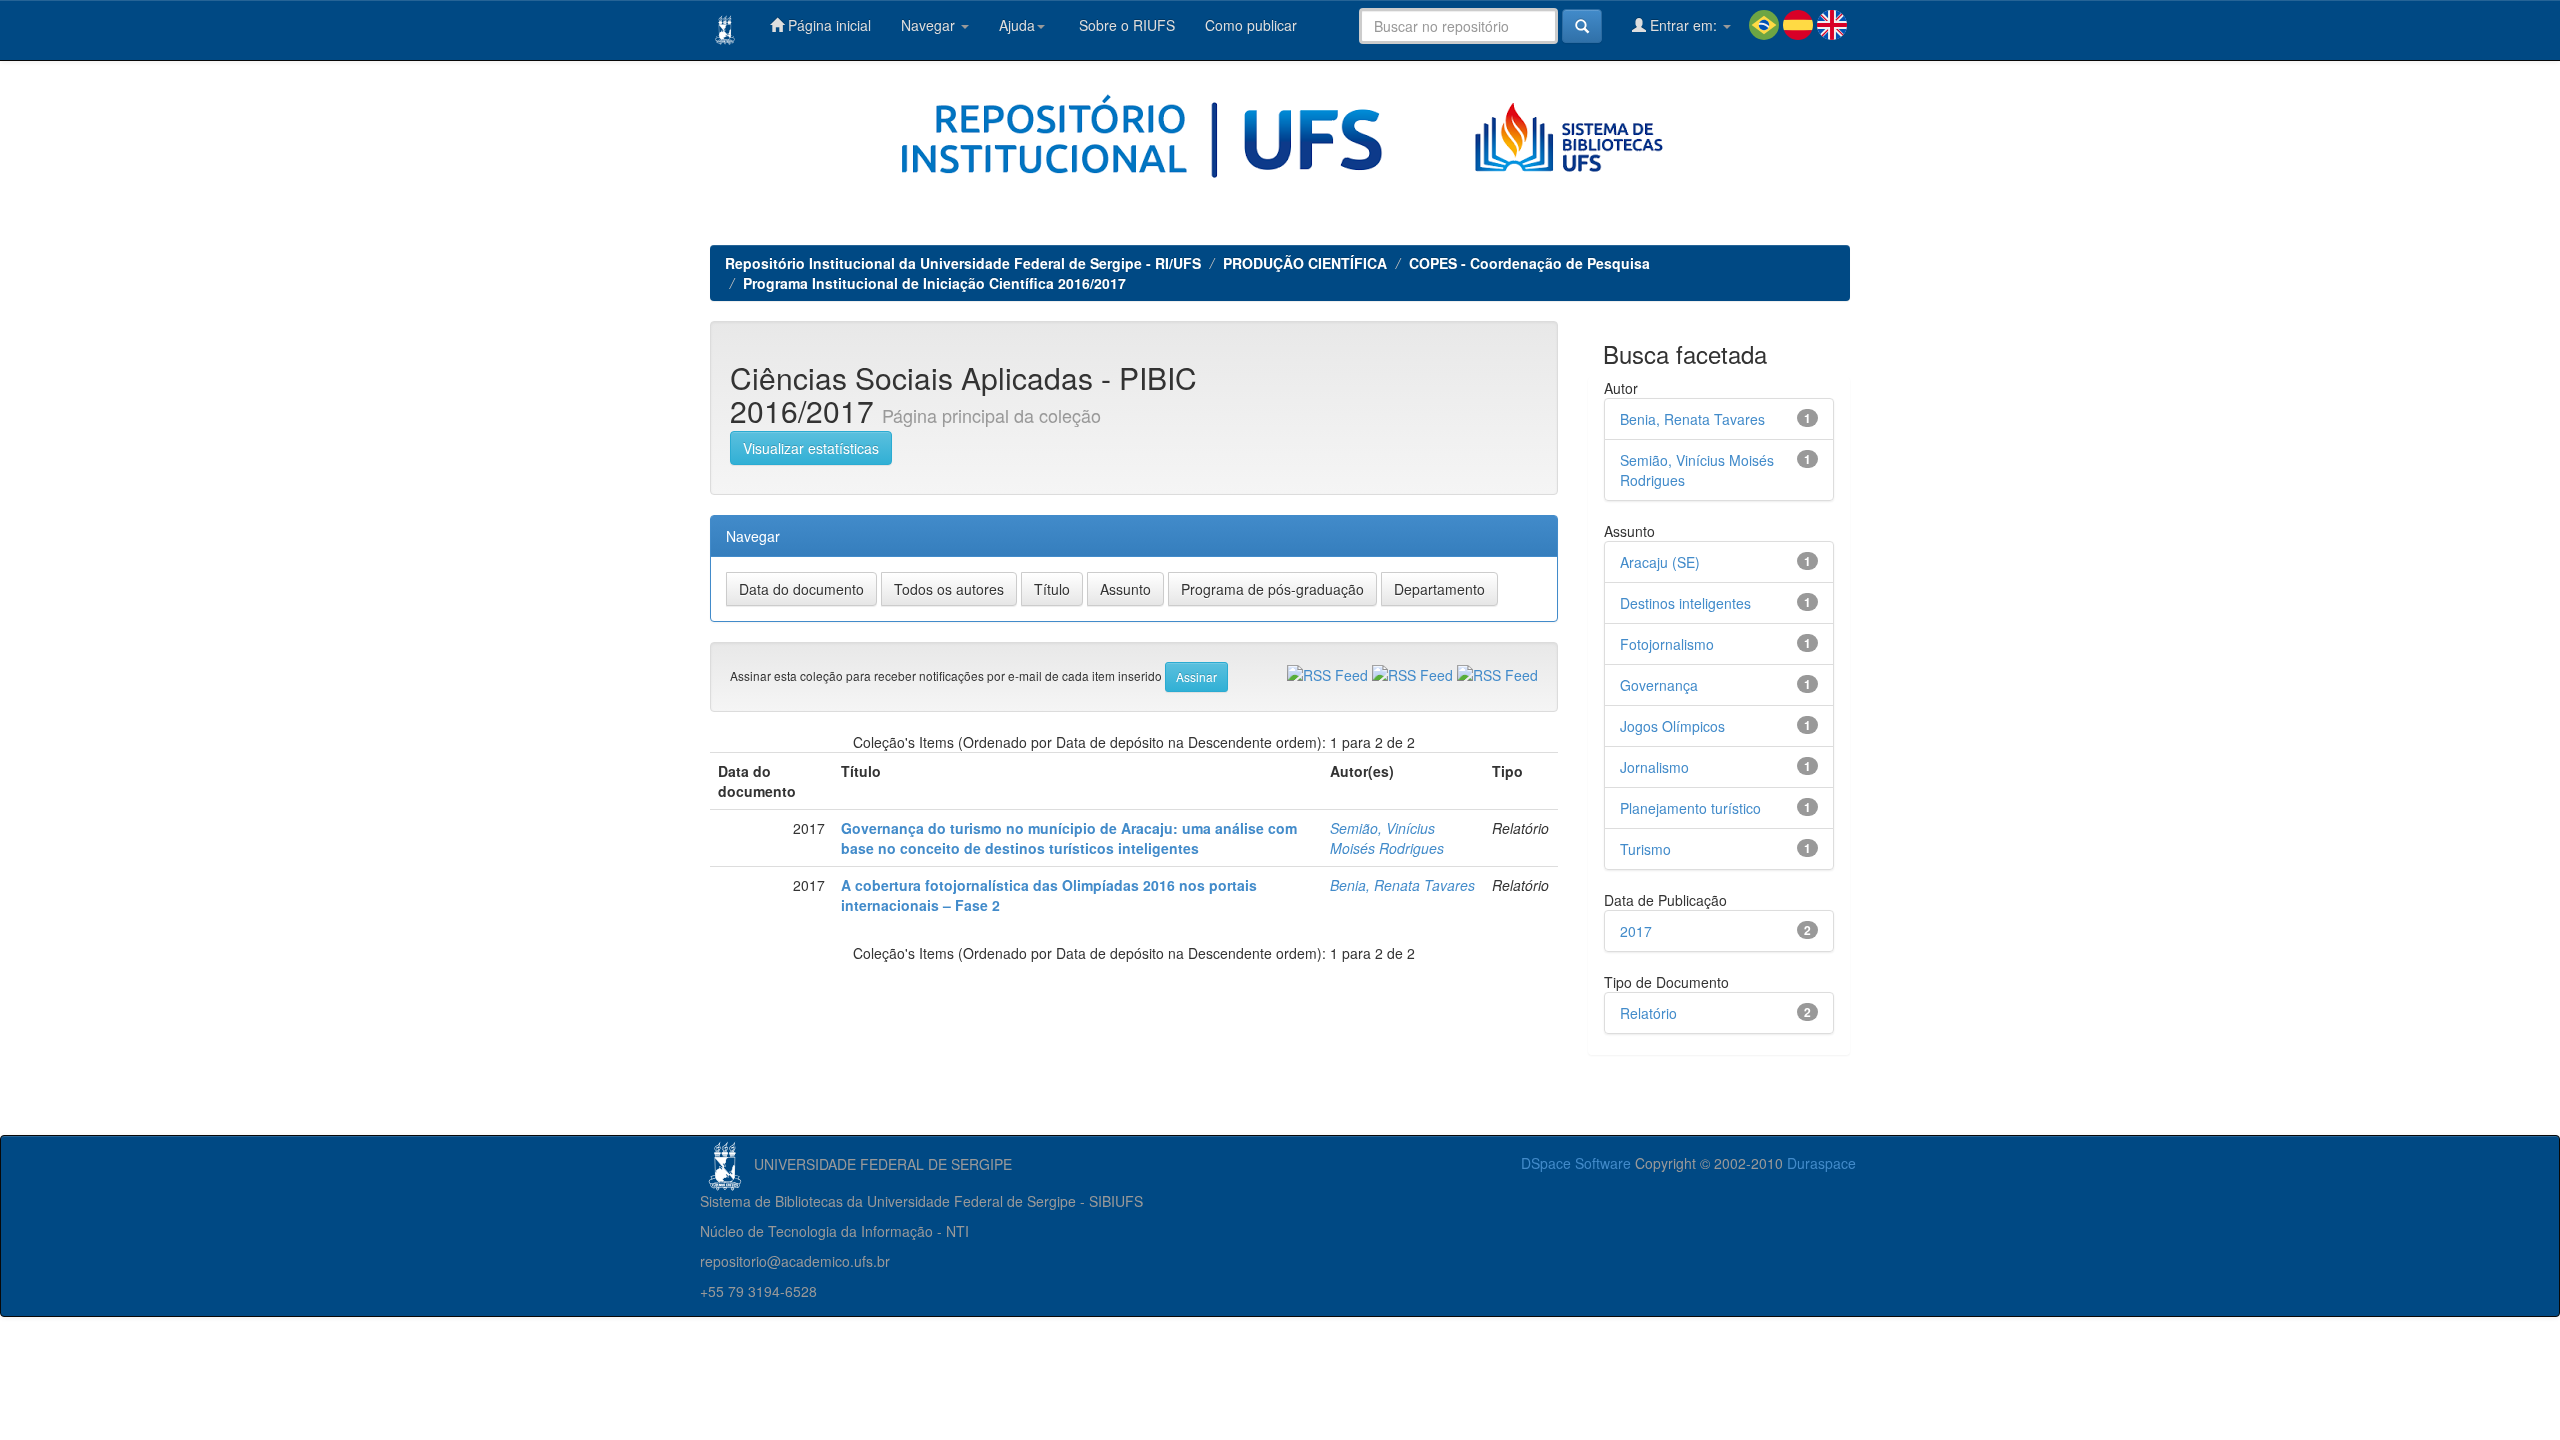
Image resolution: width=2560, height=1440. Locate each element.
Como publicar (1251, 25)
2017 (1636, 931)
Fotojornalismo (1667, 644)
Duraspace (1821, 1163)
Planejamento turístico (1690, 808)
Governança (1659, 685)
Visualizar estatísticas (811, 448)
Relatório (1648, 1013)
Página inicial (827, 25)
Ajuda (1017, 25)
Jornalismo (1654, 767)
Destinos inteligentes (1685, 603)
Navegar (930, 25)
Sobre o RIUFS (1125, 25)
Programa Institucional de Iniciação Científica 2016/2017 (934, 283)
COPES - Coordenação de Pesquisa (1529, 263)
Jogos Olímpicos (1672, 726)
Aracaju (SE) (1660, 562)
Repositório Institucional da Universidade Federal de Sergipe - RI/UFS (963, 263)
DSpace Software (1576, 1163)
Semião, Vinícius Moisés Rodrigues (1387, 838)
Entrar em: (1683, 25)
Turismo (1645, 849)
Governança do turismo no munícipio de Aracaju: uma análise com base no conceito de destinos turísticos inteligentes (1069, 838)
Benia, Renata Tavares (1402, 885)
